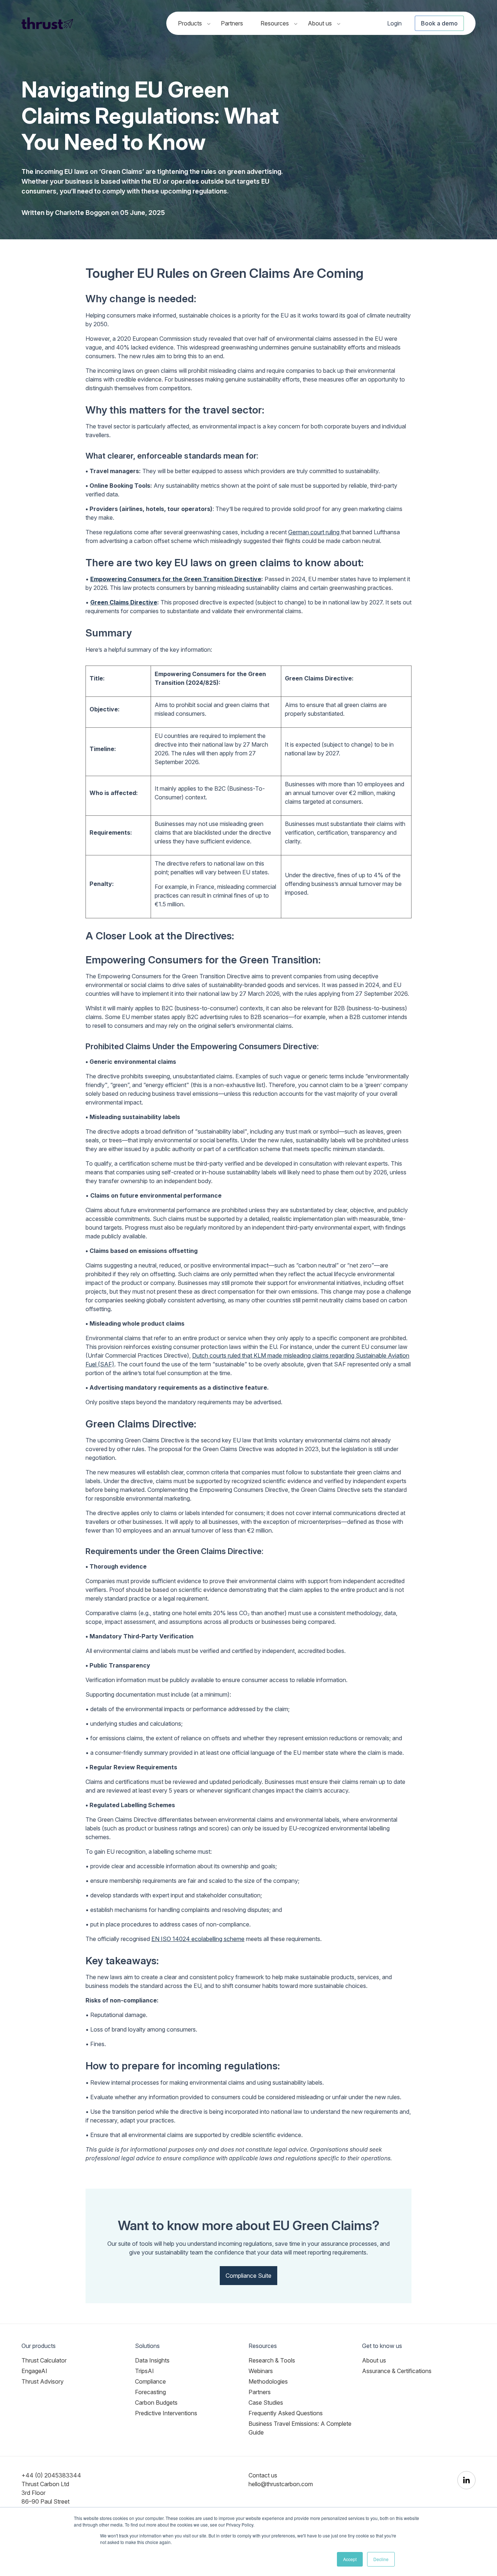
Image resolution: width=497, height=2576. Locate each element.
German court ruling (315, 532)
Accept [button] (350, 2559)
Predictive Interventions (166, 2413)
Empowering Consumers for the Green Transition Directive (176, 579)
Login (394, 23)
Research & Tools (272, 2360)
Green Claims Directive (124, 602)
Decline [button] (381, 2559)
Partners (232, 23)
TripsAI (144, 2371)
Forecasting (150, 2392)
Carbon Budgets (156, 2403)
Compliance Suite (249, 2276)
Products (191, 23)
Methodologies (268, 2381)
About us (321, 23)
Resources (275, 23)
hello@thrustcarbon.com (281, 2484)
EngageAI (34, 2371)
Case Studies (266, 2403)
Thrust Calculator (44, 2360)
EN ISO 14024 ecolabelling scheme (198, 1939)
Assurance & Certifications (397, 2371)
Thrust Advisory (43, 2381)
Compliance (150, 2381)
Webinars (261, 2371)
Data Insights (152, 2360)
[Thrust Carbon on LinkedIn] (466, 2480)
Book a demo (439, 23)
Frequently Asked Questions (286, 2413)
